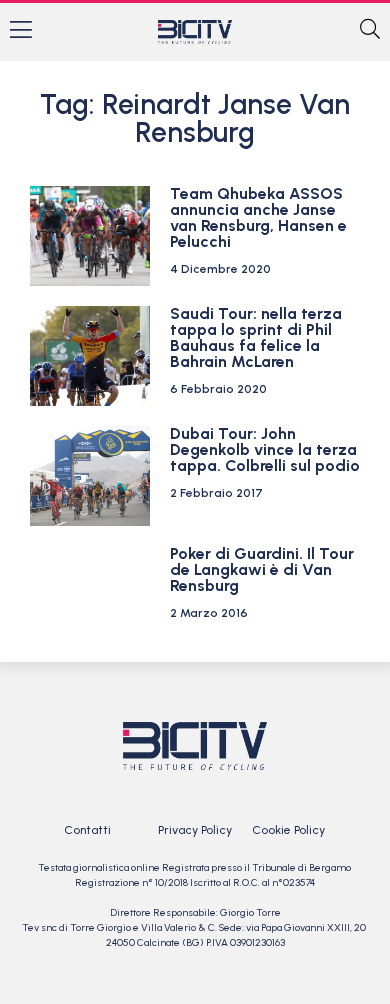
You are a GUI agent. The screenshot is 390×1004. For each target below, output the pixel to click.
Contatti (87, 830)
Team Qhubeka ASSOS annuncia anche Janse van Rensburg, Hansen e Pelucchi (258, 217)
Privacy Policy (195, 830)
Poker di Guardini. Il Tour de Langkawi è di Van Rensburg (262, 569)
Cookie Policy (288, 830)
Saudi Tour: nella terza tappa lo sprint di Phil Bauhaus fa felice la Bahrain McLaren (256, 337)
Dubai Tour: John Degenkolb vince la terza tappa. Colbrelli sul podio (265, 449)
